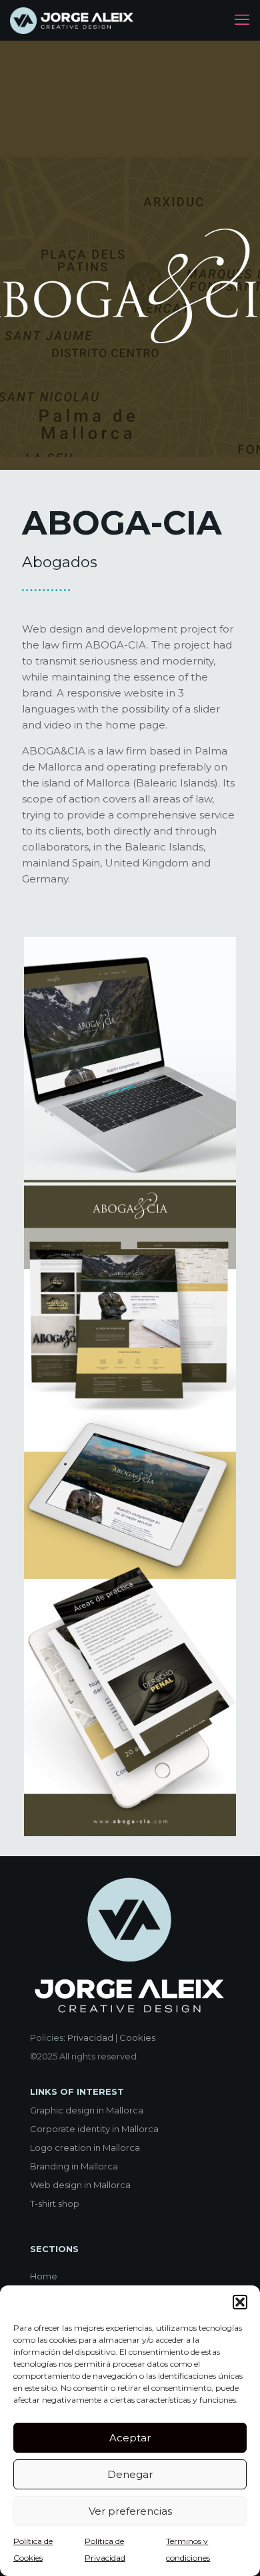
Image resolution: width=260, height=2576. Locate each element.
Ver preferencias (130, 2511)
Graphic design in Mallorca (87, 2110)
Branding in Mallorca (74, 2166)
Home (44, 2276)
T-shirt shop (55, 2203)
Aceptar (130, 2438)
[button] (240, 2302)
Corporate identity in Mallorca (94, 2129)
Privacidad (90, 2037)
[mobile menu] (242, 20)
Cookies (137, 2037)
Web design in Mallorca (80, 2185)
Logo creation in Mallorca (85, 2147)
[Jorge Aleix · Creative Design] (73, 20)
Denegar (130, 2474)
